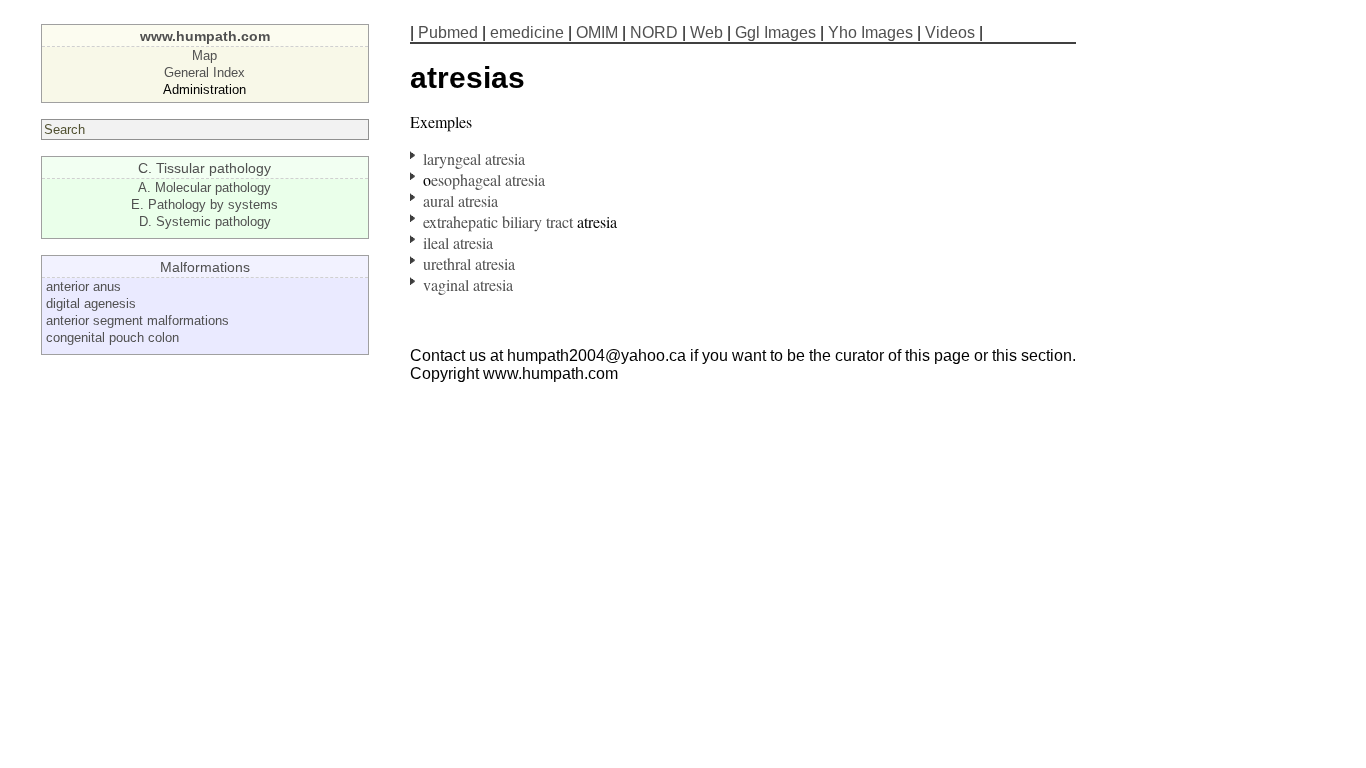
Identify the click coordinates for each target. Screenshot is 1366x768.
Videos (950, 32)
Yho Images (870, 32)
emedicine (527, 32)
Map (204, 55)
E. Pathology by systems (204, 204)
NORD (654, 32)
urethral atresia (469, 263)
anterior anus (83, 286)
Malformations (205, 267)
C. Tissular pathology (204, 168)
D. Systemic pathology (205, 221)
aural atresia (460, 200)
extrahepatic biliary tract (498, 221)
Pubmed (448, 32)
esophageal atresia (488, 179)
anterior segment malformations (137, 320)
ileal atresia (458, 242)
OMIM (597, 32)
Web (706, 32)
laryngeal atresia (474, 158)
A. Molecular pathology (204, 187)
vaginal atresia (468, 284)
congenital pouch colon (112, 337)
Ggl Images (775, 32)
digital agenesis (91, 303)
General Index (204, 72)
